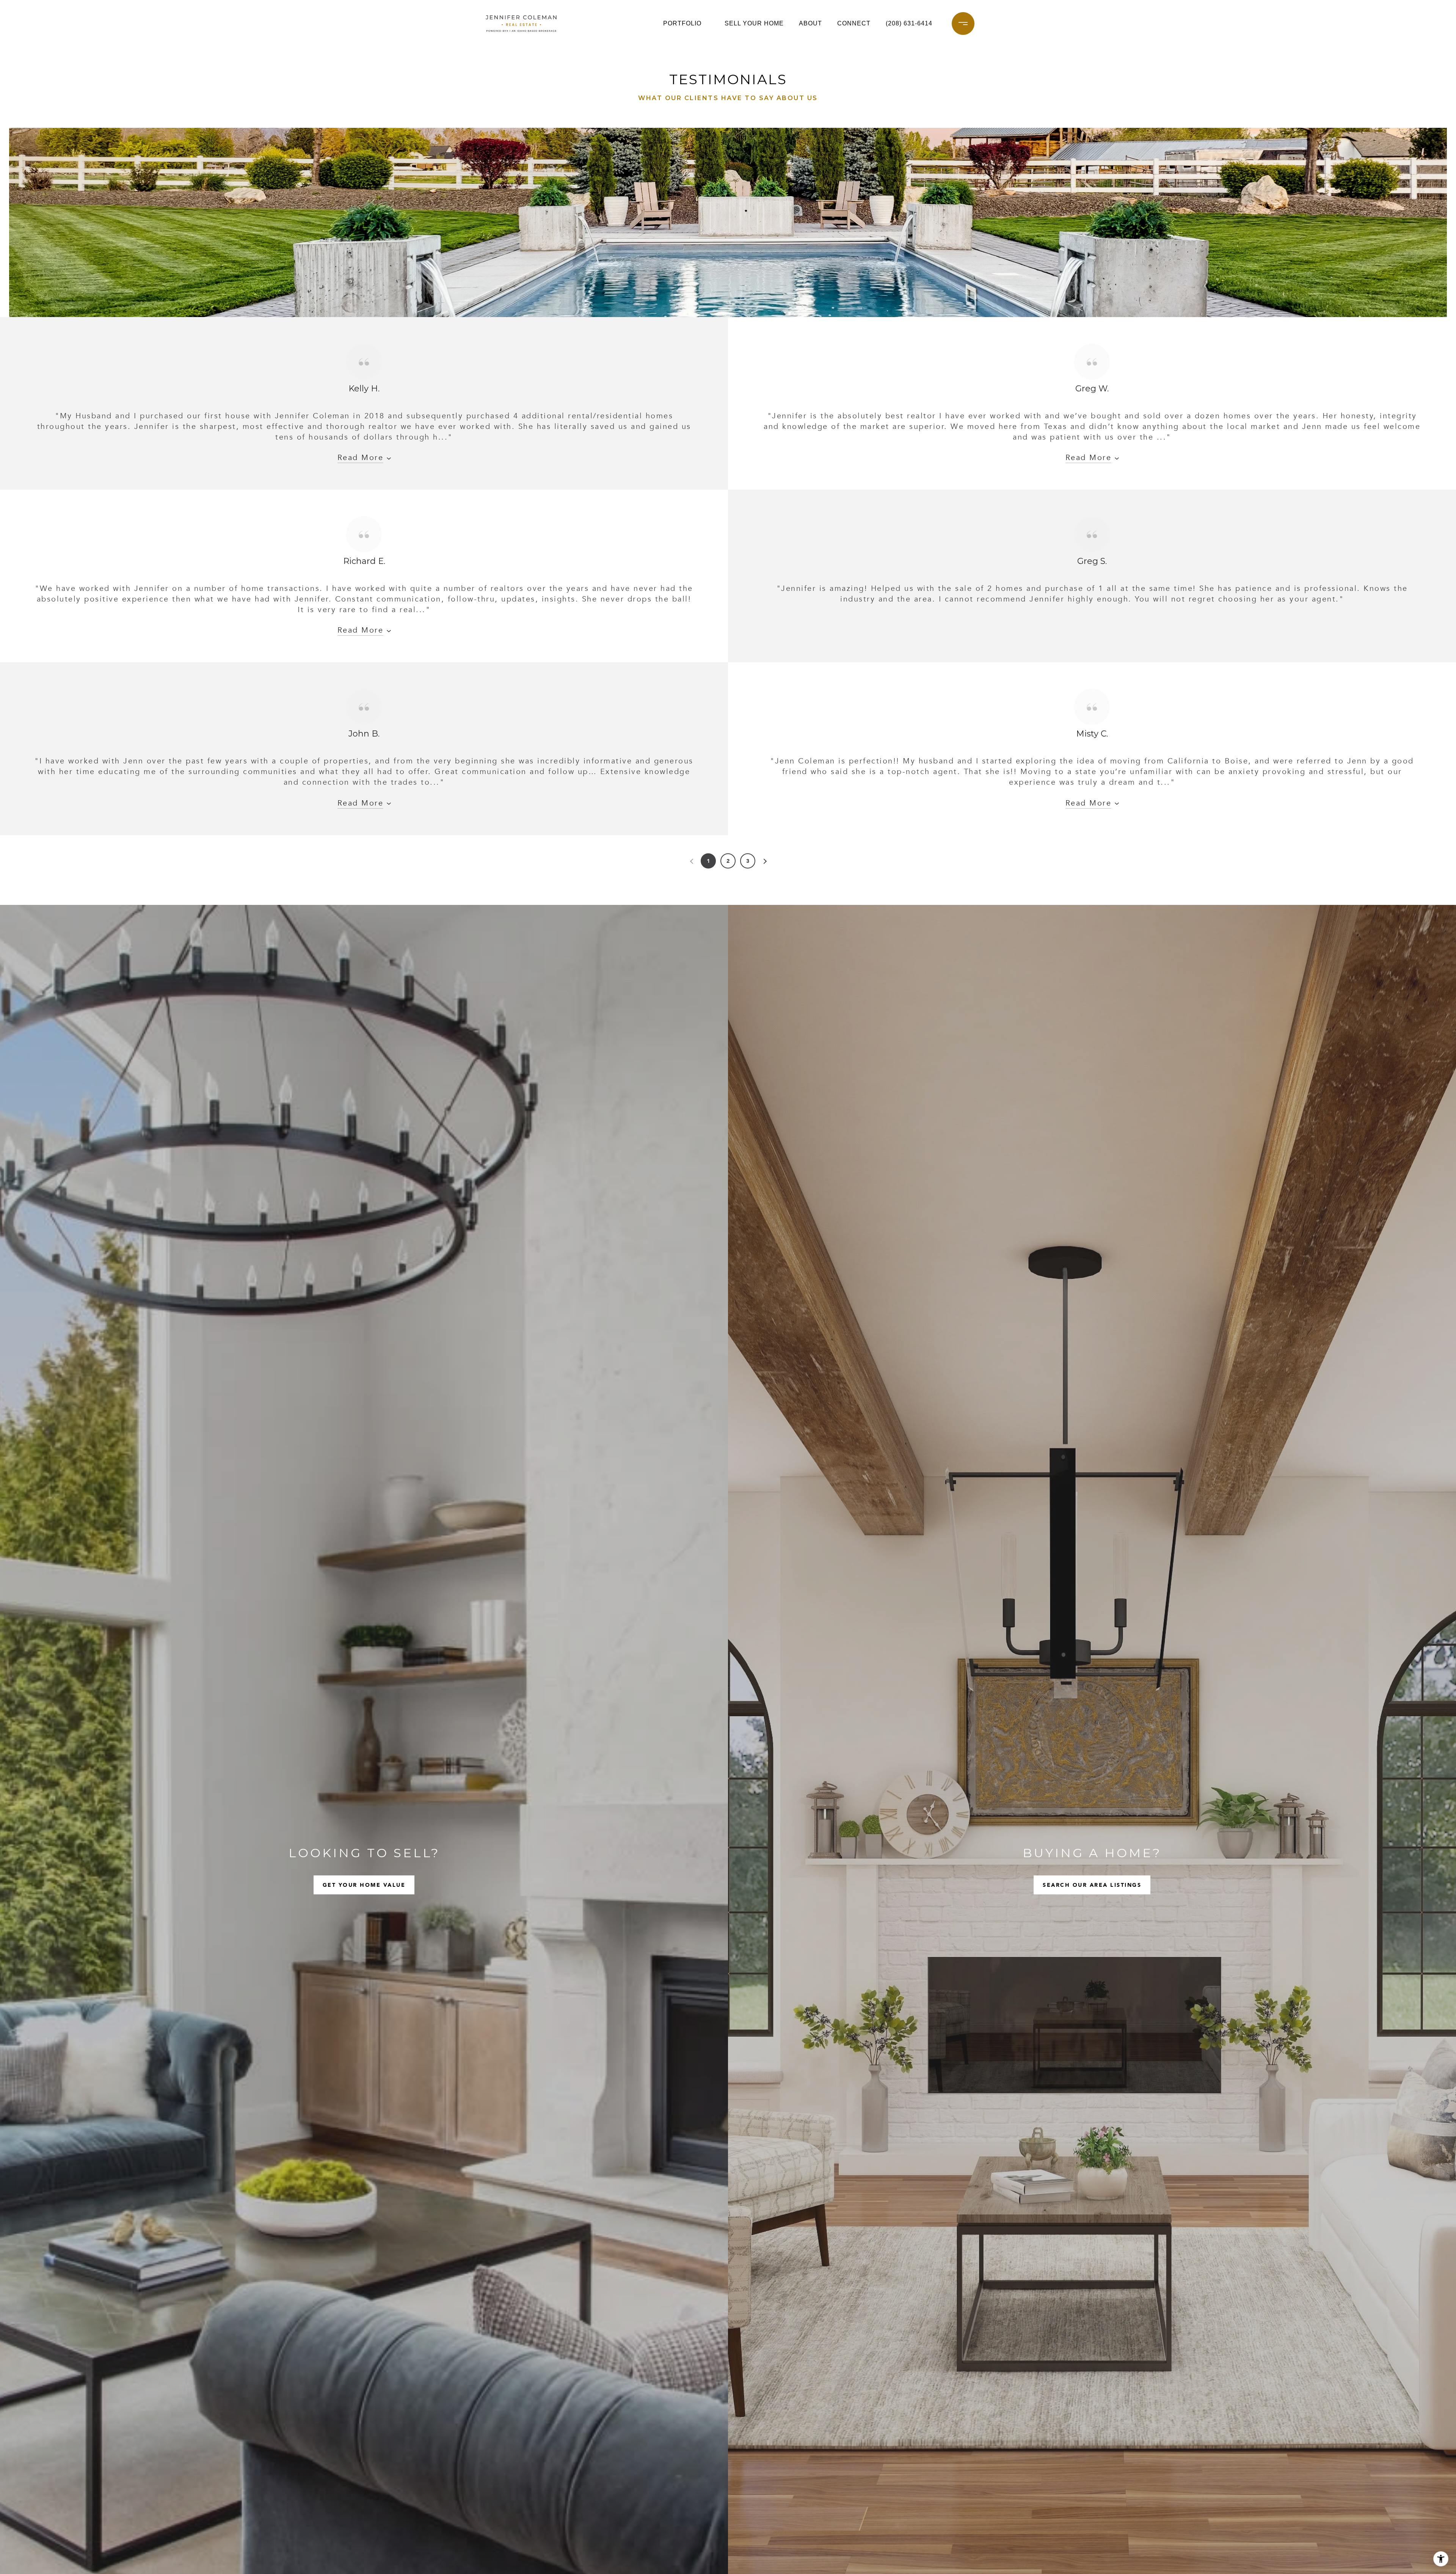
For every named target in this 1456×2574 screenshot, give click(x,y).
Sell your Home (754, 23)
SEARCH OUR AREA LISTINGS (1092, 1885)
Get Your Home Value (364, 1885)
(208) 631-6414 (909, 23)
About (810, 23)
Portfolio (682, 23)
